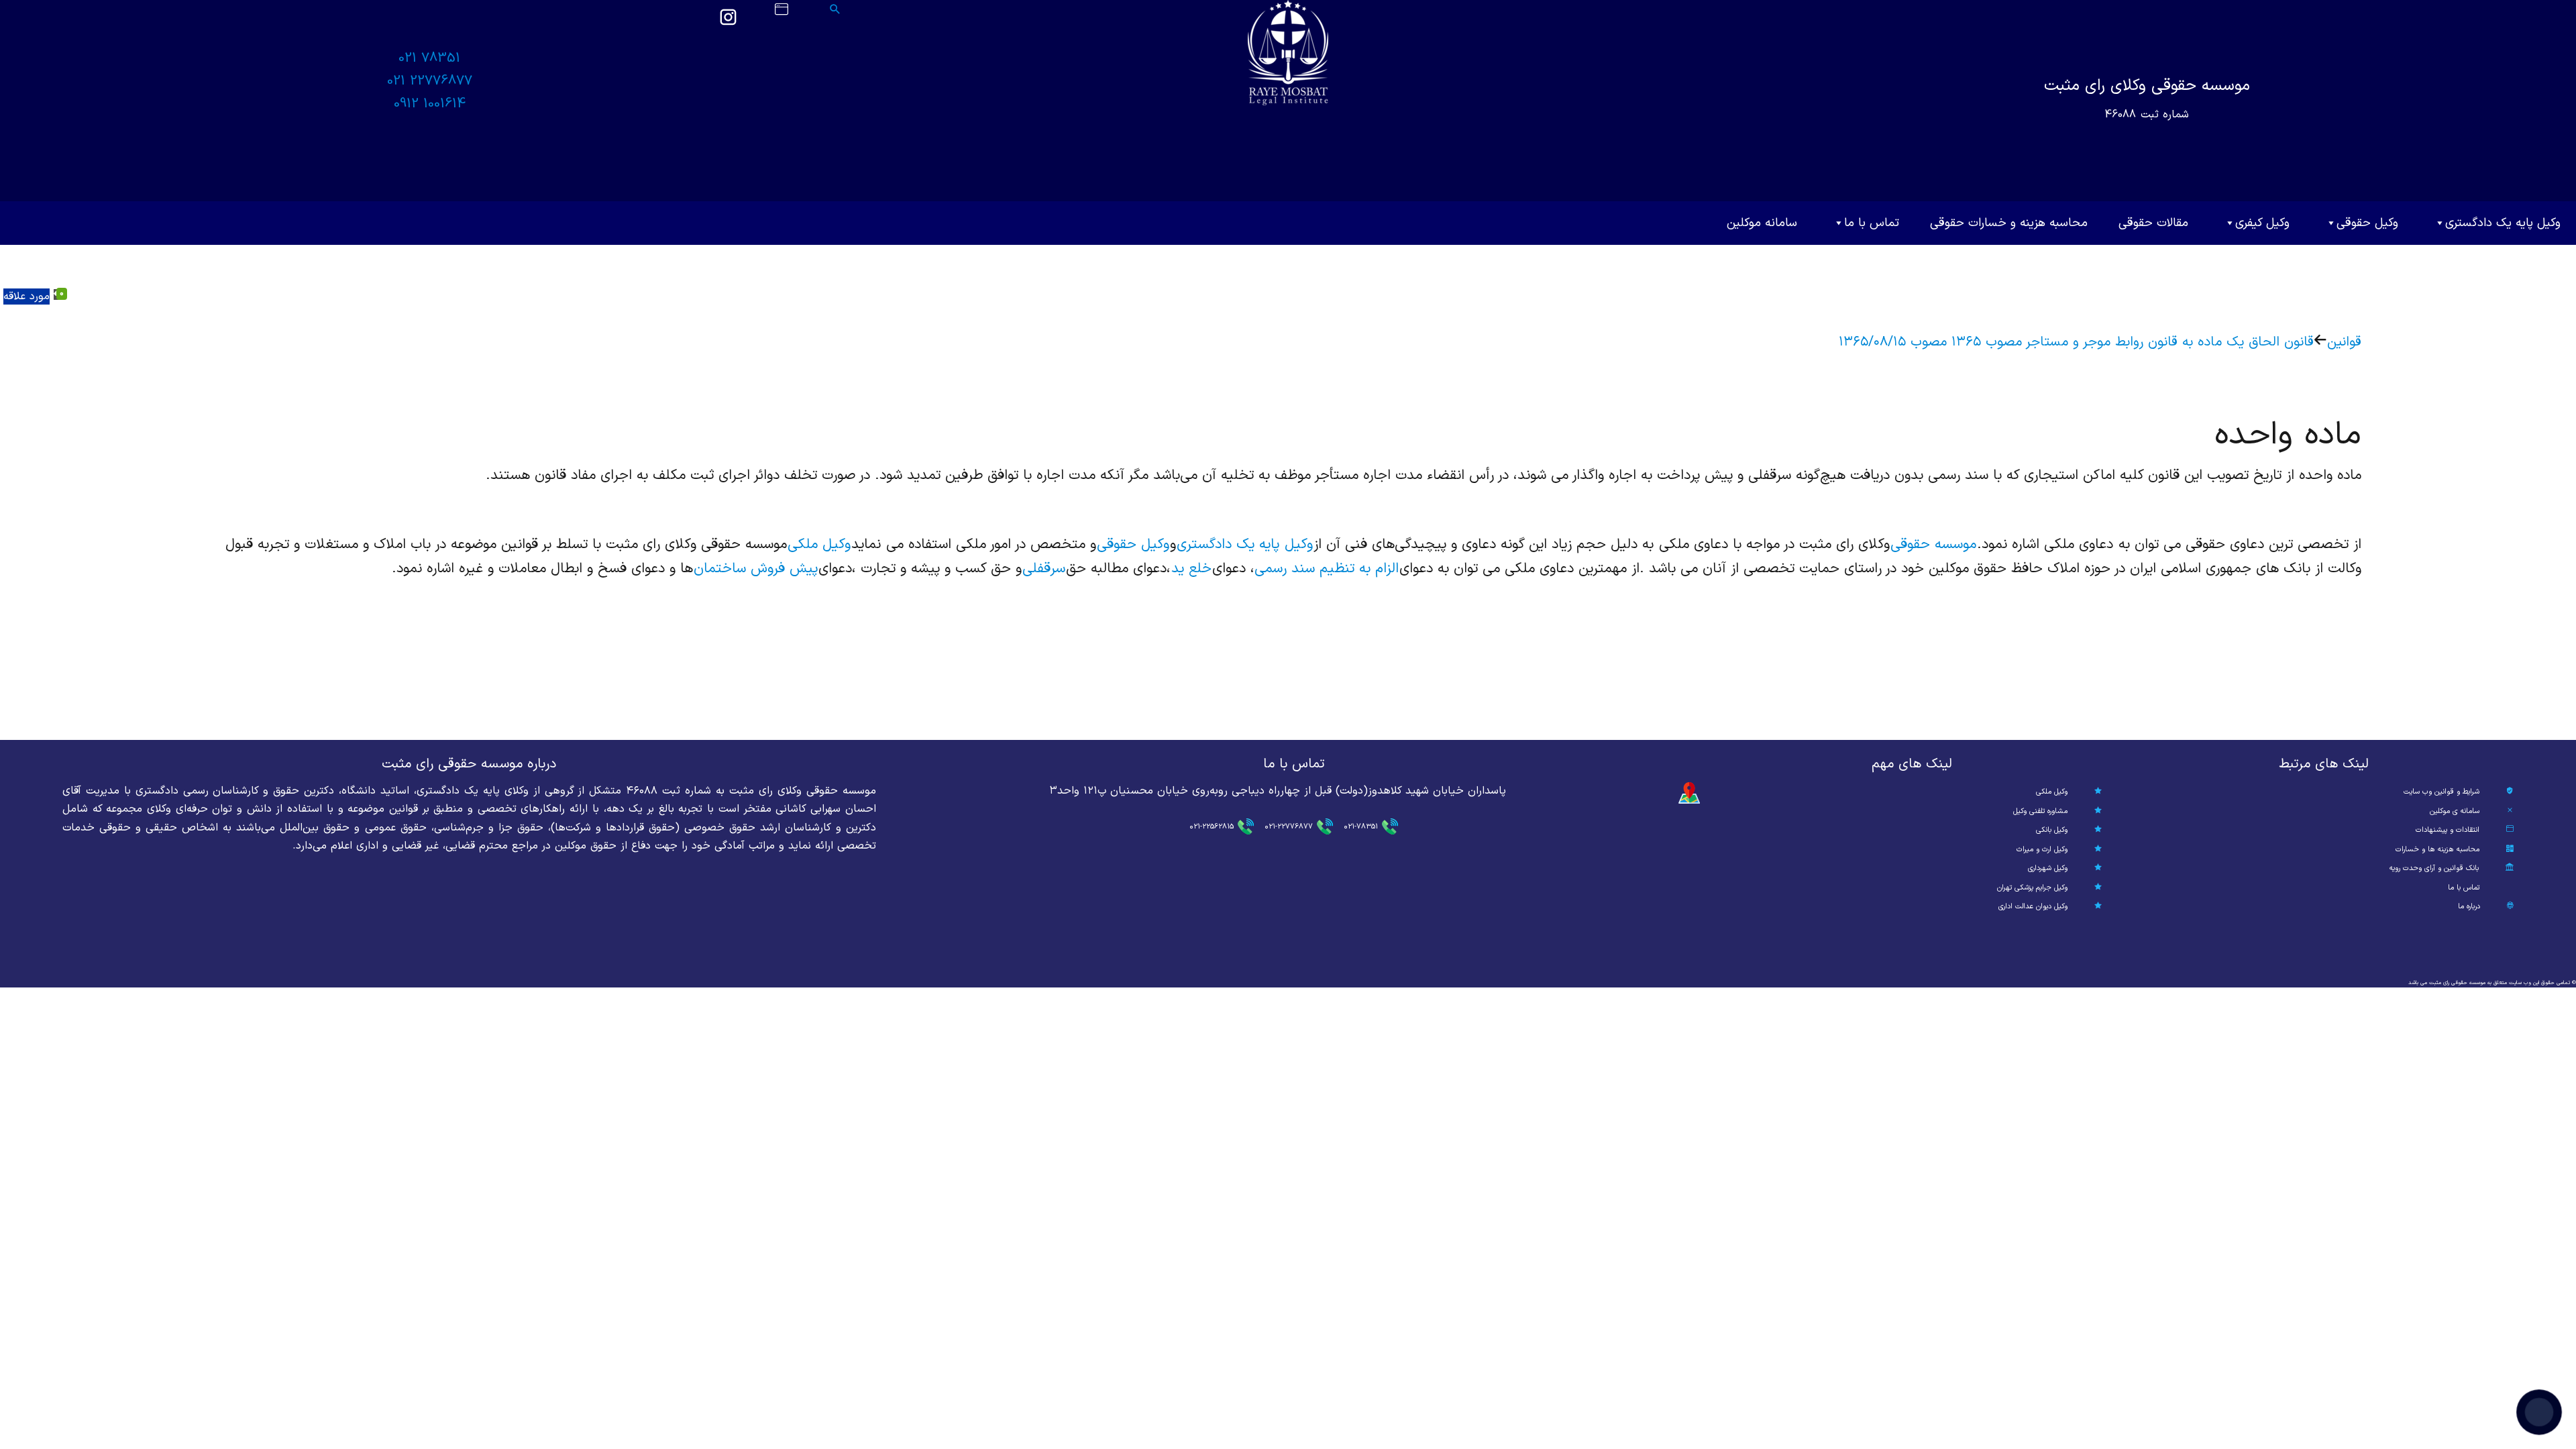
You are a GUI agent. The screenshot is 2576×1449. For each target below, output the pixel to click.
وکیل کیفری (2262, 223)
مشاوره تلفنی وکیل (2040, 811)
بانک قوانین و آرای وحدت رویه (2434, 868)
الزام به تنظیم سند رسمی (1327, 569)
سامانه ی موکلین (2455, 811)
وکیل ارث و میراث (2042, 850)
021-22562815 (1212, 827)
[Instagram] (728, 23)
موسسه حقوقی (1933, 545)
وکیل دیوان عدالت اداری (2033, 907)
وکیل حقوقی (2367, 223)
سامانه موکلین (1762, 223)
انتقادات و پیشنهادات (2448, 830)
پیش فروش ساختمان (756, 569)
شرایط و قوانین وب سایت (2441, 792)
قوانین (2344, 342)
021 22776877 (430, 81)
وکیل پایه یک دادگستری (2503, 223)
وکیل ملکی (819, 545)
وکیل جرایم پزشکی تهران (2032, 888)
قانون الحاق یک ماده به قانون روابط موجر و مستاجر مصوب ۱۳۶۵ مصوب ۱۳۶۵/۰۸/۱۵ (2076, 342)
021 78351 (429, 58)
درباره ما (2469, 907)
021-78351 (1361, 827)
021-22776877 (1289, 827)
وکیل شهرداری (2048, 868)
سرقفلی (1044, 569)
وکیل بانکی (2052, 830)
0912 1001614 (430, 104)
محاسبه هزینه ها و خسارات (2437, 850)
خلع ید (1191, 569)
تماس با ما (1872, 223)
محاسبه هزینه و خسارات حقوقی (2009, 223)
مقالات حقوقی (2153, 223)
